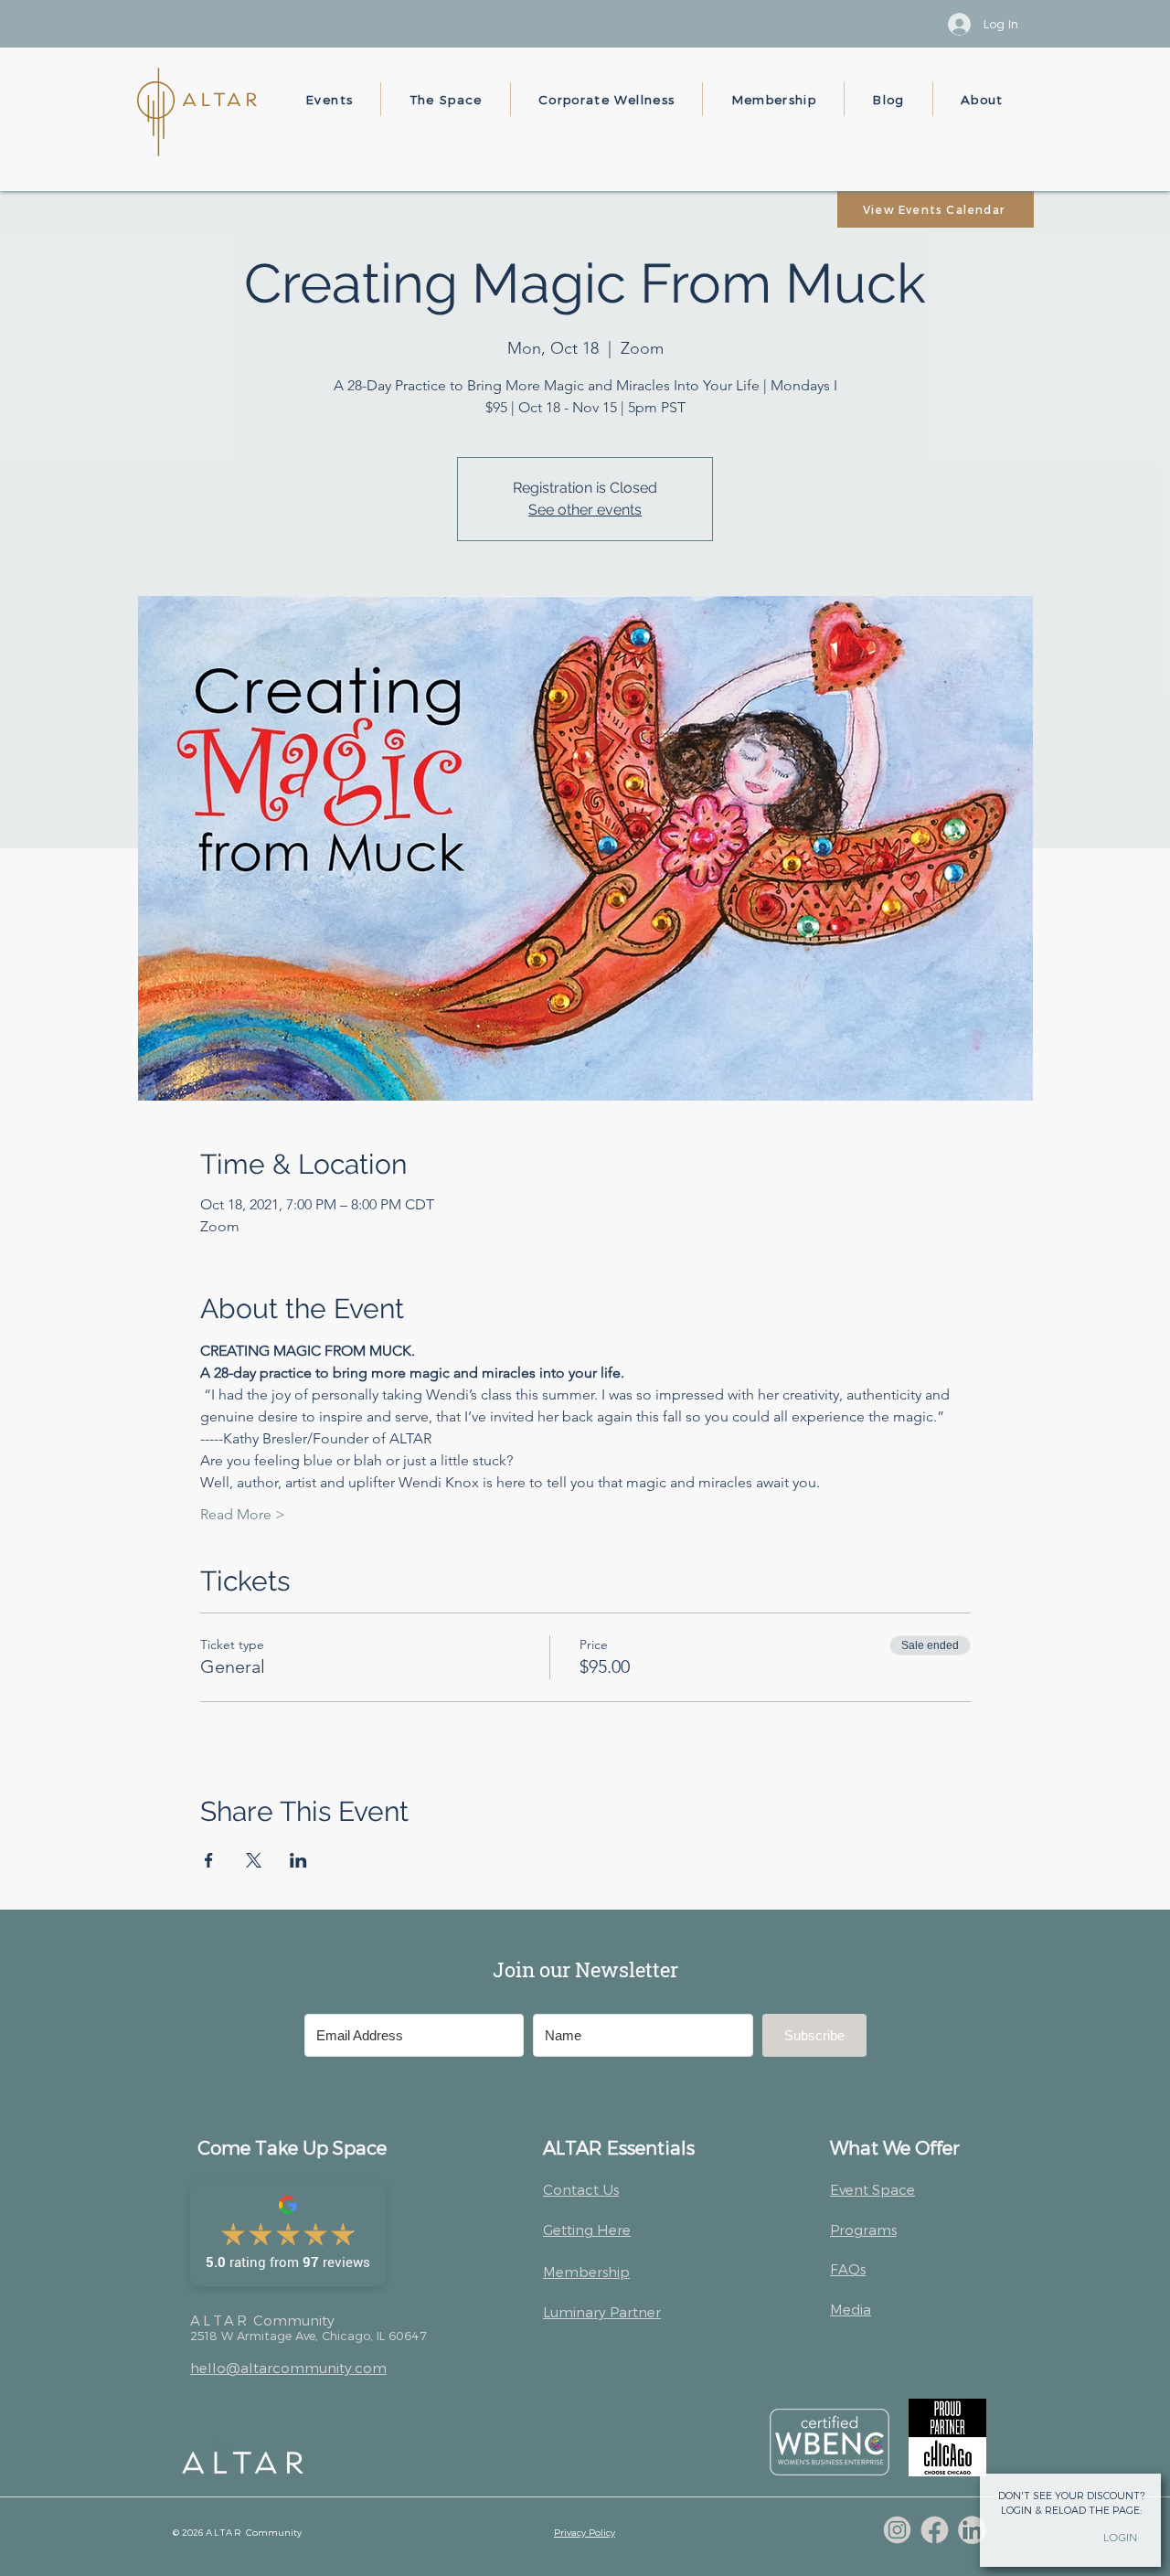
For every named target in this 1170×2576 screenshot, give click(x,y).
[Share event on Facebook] (209, 1860)
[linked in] (972, 2530)
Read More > (243, 1514)
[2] (935, 2530)
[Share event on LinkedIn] (298, 1860)
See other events (585, 510)
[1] (897, 2530)
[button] (330, 99)
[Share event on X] (254, 1860)
